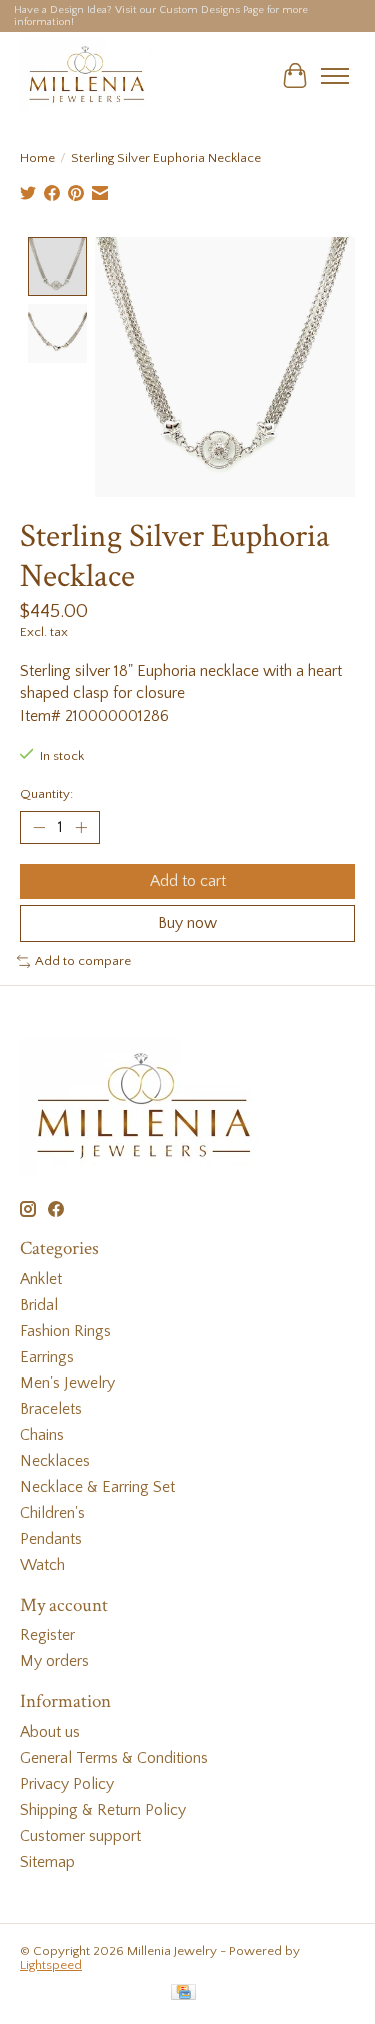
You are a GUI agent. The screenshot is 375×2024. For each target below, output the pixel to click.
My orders (54, 1661)
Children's (52, 1513)
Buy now (187, 923)
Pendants (51, 1539)
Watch (42, 1565)
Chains (42, 1435)
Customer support (80, 1836)
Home (37, 158)
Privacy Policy (67, 1784)
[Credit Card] (183, 1993)
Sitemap (47, 1862)
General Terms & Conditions (114, 1758)
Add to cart (188, 881)
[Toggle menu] (335, 76)
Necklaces (55, 1461)
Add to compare (83, 961)
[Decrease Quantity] (39, 828)
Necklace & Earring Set (97, 1487)
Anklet (41, 1279)
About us (50, 1732)
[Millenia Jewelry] (86, 75)
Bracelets (51, 1409)
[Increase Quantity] (81, 828)
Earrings (47, 1357)
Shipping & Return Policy (103, 1810)
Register (47, 1635)
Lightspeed (51, 1965)
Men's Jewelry (67, 1383)
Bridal (39, 1305)
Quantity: (46, 794)
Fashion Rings (65, 1331)
